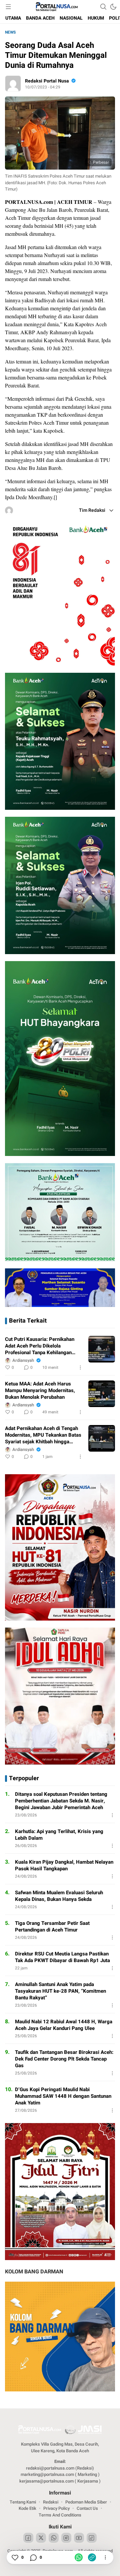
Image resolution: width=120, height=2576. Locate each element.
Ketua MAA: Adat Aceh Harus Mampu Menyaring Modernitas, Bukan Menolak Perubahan (40, 1390)
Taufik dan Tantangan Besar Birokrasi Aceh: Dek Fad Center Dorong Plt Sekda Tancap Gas (64, 2059)
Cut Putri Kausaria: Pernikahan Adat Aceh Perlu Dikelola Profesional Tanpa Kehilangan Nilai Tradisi (40, 1346)
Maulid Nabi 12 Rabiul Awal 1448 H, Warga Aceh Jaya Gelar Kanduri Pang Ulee (64, 2025)
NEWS (10, 32)
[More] (80, 1367)
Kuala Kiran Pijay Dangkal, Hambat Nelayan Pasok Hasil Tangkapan (64, 1865)
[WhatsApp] (79, 2557)
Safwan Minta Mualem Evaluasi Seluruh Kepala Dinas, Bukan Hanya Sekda (59, 1896)
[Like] (15, 2557)
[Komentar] (33, 2557)
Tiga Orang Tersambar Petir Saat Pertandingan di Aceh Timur (52, 1927)
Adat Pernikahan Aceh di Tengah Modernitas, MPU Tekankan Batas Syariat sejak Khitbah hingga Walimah (43, 1435)
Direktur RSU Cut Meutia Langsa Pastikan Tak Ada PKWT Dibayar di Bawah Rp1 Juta (62, 1957)
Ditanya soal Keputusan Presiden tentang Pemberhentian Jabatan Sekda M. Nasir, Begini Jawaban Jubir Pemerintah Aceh (61, 1801)
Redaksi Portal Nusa (47, 81)
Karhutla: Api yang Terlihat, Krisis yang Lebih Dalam (59, 1835)
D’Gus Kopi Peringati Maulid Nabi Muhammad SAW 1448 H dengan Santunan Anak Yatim (63, 2096)
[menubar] (8, 7)
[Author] (13, 83)
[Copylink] (92, 2557)
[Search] (103, 7)
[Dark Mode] (113, 7)
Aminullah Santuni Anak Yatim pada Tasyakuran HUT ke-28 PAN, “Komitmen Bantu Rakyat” (60, 1991)
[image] (102, 1349)
